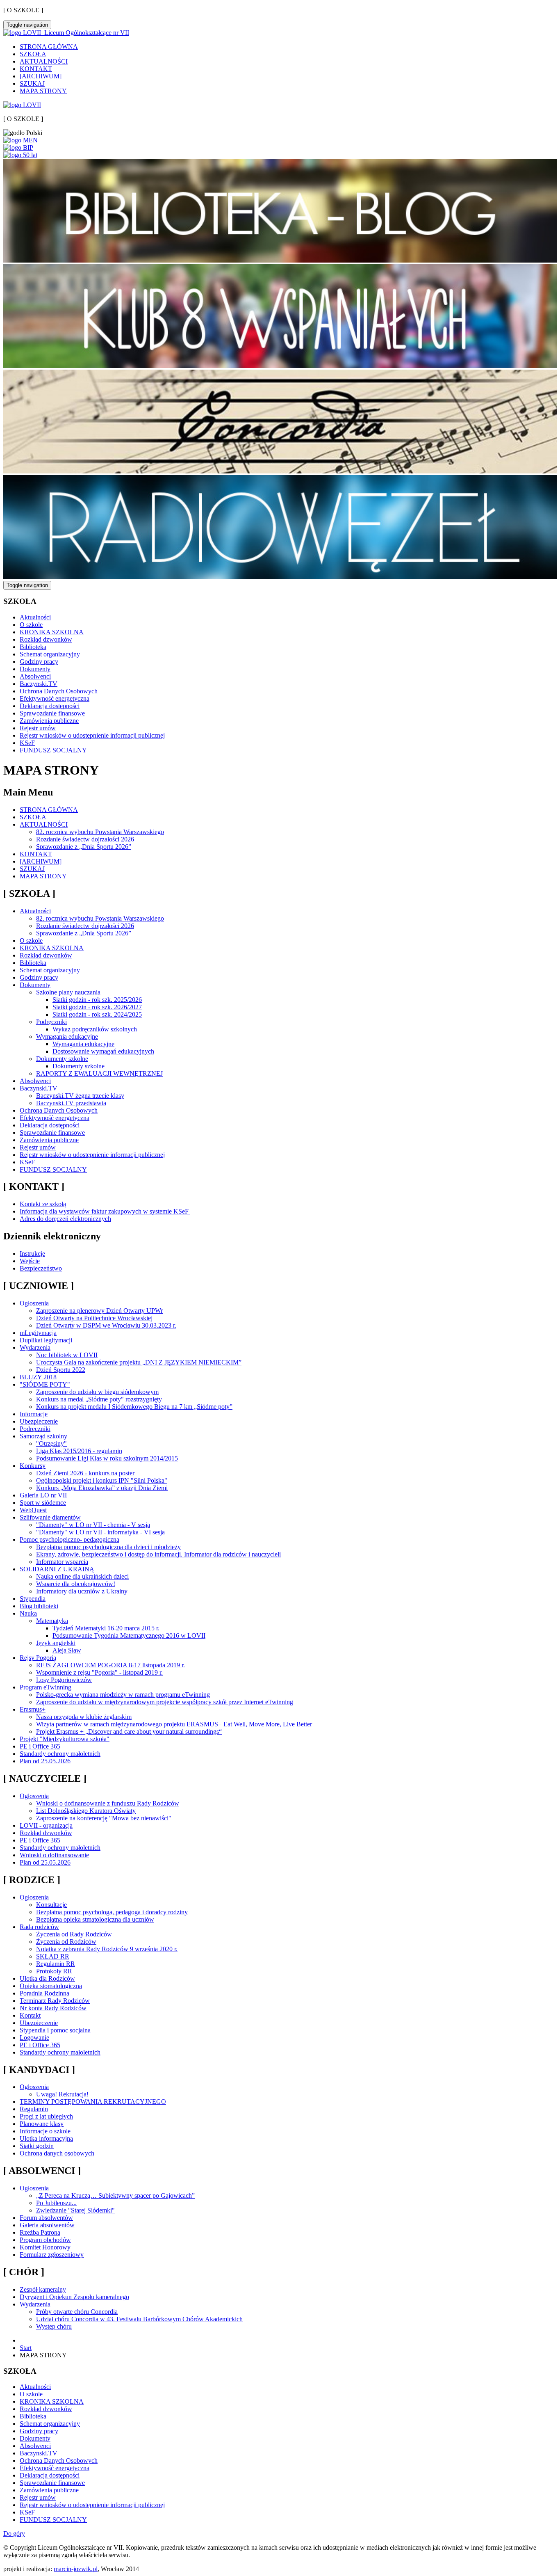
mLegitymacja (38, 1333)
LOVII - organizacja (46, 1825)
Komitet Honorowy (45, 2247)
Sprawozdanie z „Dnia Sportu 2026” (84, 847)
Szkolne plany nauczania (68, 992)
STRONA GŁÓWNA (49, 47)
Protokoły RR (54, 1971)
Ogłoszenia (34, 1303)
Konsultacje (51, 1905)
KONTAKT (36, 69)
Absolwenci (35, 676)
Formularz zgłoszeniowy (52, 2255)
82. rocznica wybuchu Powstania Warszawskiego (100, 832)
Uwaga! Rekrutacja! (62, 2094)
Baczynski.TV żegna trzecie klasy (80, 1096)
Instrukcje (32, 1254)
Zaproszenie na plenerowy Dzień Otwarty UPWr (99, 1311)
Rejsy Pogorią (38, 1658)
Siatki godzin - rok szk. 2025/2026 (97, 1000)
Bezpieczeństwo (41, 1268)
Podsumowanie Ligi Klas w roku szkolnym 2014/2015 (107, 1458)
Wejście (30, 1261)
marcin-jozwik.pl (76, 2569)
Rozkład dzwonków (46, 639)
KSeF (27, 743)
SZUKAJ (32, 83)
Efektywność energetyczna (55, 698)
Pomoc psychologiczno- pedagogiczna (69, 1539)
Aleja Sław (67, 1650)
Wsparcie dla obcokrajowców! (76, 1584)
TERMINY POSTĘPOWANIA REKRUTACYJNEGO (93, 2102)
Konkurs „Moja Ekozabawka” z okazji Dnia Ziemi (102, 1488)
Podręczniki (51, 1022)
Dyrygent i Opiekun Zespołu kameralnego (74, 2297)
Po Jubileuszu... (56, 2203)
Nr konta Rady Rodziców (53, 2008)
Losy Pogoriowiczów (64, 1680)
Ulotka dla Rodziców (47, 1978)
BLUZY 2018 (38, 1377)
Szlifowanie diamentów (50, 1517)
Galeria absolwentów (47, 2225)
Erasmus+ (33, 1709)
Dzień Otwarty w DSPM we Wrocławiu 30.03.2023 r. (106, 1325)
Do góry (14, 2534)
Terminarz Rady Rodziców (55, 2001)
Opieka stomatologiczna (51, 1986)
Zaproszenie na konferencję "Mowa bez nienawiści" (104, 1818)
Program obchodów (45, 2240)
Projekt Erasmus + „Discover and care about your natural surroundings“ (129, 1731)
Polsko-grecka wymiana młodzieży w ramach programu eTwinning (123, 1695)
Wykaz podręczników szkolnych (95, 1029)
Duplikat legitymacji (46, 1340)
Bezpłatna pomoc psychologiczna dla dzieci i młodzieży (108, 1547)
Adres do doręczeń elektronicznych (65, 1219)
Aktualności (35, 617)
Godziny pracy (39, 662)
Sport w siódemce (43, 1503)
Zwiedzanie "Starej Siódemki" (75, 2210)
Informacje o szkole (45, 2131)
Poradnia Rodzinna (44, 1993)
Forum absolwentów (46, 2218)
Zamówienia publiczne (49, 721)
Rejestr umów (38, 728)
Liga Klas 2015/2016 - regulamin (79, 1451)
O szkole (31, 625)
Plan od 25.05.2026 (45, 1761)
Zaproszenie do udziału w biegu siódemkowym (97, 1392)
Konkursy (33, 1466)
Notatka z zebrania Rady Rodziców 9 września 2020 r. (107, 1949)
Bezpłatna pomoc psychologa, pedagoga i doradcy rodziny (112, 1912)
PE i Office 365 (40, 1746)
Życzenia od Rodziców (66, 1942)
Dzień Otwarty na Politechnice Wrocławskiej (94, 1318)
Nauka (28, 1613)
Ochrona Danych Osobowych (59, 691)
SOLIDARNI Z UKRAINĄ (57, 1569)
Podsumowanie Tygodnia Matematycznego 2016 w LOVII (129, 1635)
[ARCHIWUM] (41, 76)
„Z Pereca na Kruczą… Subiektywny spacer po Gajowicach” (115, 2195)
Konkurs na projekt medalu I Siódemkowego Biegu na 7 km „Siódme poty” (134, 1407)
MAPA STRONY (43, 91)
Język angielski (56, 1643)
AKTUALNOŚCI (44, 61)
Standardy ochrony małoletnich (60, 1754)
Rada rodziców (39, 1927)
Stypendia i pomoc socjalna (55, 2030)
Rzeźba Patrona (40, 2232)
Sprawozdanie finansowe (52, 713)
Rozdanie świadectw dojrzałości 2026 (85, 839)
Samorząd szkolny (43, 1436)
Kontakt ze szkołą (43, 1204)
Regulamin (34, 2109)
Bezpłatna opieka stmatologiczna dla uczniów (95, 1919)
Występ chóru (54, 2326)
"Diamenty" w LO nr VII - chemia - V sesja (93, 1525)
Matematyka (52, 1621)
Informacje (34, 1414)
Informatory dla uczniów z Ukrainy (82, 1591)
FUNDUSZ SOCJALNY (53, 750)
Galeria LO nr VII (43, 1495)
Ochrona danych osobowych (57, 2153)
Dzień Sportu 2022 (61, 1370)
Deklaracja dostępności (50, 706)
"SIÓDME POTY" (45, 1384)
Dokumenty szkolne (62, 1059)
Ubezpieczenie (39, 1421)
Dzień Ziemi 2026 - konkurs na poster (85, 1473)
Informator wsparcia (62, 1562)
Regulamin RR (56, 1964)
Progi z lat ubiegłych (46, 2116)
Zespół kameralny (43, 2289)
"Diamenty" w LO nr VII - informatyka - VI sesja (100, 1532)
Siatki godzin (37, 2146)
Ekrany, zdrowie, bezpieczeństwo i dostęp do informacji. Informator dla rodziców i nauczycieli (158, 1554)
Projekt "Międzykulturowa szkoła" (65, 1739)
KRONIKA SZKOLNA (52, 632)
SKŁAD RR (53, 1956)
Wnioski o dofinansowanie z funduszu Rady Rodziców (108, 1803)
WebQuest (33, 1510)
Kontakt (30, 2015)
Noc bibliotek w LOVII (67, 1355)
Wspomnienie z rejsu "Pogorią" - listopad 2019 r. (99, 1672)
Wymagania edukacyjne (67, 1037)
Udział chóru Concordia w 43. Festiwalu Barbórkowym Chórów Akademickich (139, 2319)
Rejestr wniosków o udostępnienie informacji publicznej (92, 735)
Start (26, 2348)
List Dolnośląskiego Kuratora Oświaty (86, 1811)
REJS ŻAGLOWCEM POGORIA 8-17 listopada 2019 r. (110, 1665)
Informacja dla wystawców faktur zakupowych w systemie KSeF (105, 1211)
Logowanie (34, 2038)
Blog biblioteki (39, 1606)
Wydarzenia (35, 1347)
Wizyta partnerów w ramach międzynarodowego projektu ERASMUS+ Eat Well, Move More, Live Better (174, 1724)
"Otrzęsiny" (51, 1443)
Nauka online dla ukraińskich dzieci (82, 1576)
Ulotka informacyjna (46, 2138)
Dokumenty (35, 669)
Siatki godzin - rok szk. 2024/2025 (97, 1014)
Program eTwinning (46, 1687)
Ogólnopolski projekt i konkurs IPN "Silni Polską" (102, 1480)
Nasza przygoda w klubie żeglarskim (84, 1717)
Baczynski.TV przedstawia (71, 1103)
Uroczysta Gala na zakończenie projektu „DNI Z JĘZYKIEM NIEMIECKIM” (139, 1362)
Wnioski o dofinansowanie (54, 1855)
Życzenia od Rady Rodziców (74, 1934)
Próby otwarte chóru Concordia (77, 2312)
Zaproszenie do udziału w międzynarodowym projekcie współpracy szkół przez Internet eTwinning (165, 1702)
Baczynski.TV (39, 684)
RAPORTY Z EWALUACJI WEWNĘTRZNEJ (99, 1073)
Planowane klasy (42, 2124)
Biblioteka (33, 647)
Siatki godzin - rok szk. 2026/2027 (97, 1007)
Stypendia (33, 1599)
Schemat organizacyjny (50, 654)
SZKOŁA (33, 54)
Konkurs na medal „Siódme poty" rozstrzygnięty (99, 1399)
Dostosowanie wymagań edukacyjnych (103, 1051)
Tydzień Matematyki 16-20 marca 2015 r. (106, 1628)
